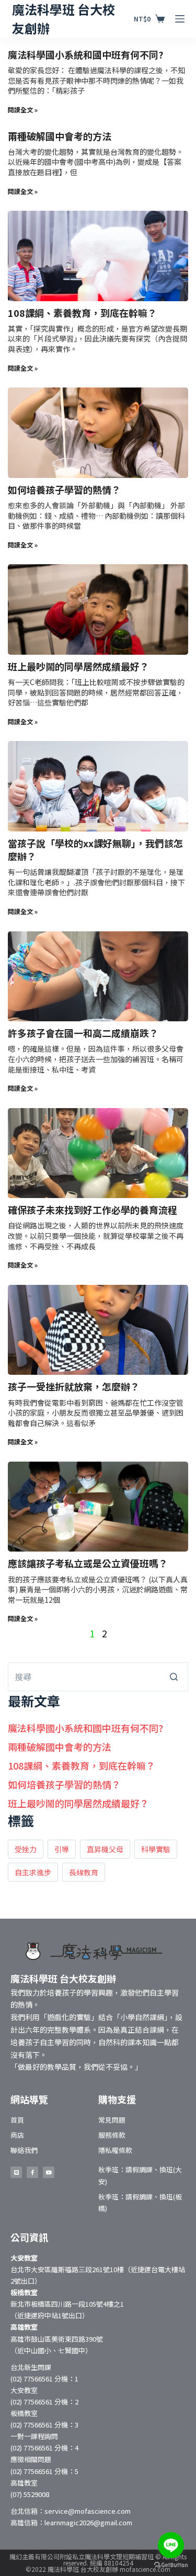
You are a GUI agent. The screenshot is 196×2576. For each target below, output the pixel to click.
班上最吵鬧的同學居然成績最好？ (78, 666)
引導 (62, 1849)
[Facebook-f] (32, 2172)
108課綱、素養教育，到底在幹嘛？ (82, 313)
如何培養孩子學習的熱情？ (64, 489)
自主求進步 (33, 1872)
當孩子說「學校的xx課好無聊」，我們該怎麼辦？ (95, 850)
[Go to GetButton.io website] (171, 2565)
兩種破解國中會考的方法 (60, 136)
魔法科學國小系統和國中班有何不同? (86, 54)
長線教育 (84, 1872)
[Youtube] (49, 2172)
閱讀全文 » (23, 110)
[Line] (16, 2172)
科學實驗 (156, 1849)
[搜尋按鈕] (174, 1677)
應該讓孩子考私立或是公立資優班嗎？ (88, 1563)
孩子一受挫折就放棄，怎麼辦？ (74, 1386)
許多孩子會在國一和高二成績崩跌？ (83, 1033)
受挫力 (26, 1849)
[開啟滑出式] (180, 19)
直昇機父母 (105, 1849)
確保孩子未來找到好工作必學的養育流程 (93, 1210)
